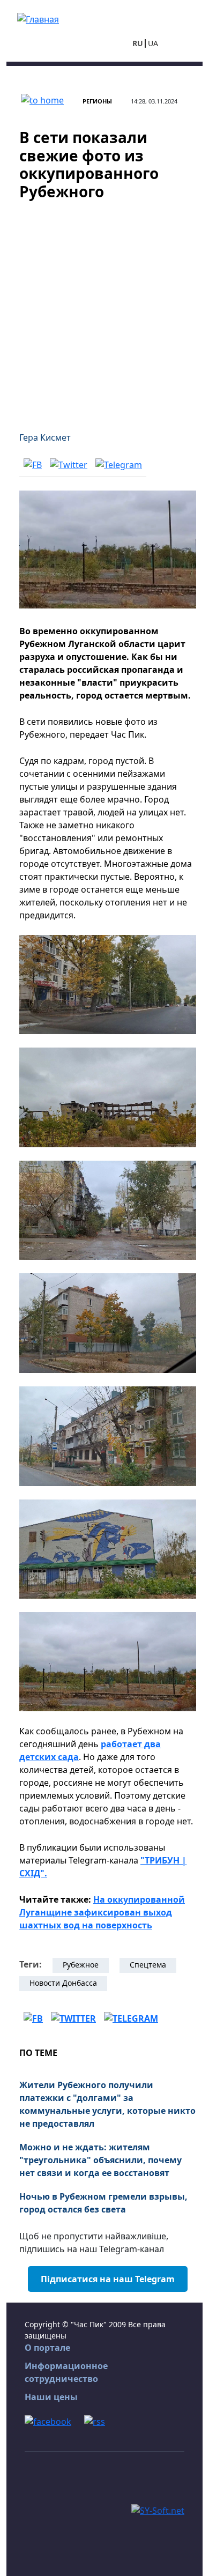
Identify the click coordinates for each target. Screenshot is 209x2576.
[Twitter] (69, 464)
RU (138, 43)
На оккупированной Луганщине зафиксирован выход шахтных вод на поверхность (102, 1912)
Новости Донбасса (63, 1983)
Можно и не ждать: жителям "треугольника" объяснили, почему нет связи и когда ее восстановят (100, 2160)
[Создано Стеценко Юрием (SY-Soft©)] (158, 2510)
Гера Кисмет (45, 437)
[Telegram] (119, 464)
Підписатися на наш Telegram (108, 2279)
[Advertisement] (104, 309)
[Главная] (38, 18)
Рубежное (81, 1965)
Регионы (97, 101)
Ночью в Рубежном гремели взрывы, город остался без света (103, 2203)
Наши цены (51, 2397)
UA (153, 43)
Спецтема (148, 1965)
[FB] (33, 464)
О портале (47, 2348)
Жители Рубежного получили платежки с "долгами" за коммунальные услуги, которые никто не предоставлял (107, 2104)
